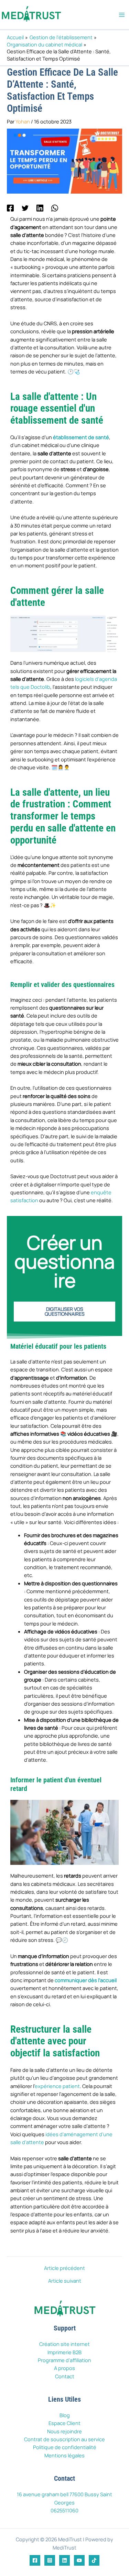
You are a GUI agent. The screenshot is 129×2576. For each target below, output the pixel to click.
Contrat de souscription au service (64, 2439)
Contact (65, 2376)
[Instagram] (50, 2560)
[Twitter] (25, 208)
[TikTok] (94, 2560)
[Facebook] (10, 208)
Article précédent (64, 2268)
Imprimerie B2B (64, 2352)
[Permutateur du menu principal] (122, 15)
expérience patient (57, 2086)
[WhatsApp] (55, 208)
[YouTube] (79, 2560)
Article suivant (65, 2281)
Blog (65, 2415)
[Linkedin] (40, 208)
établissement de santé (81, 437)
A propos (64, 2368)
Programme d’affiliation (64, 2360)
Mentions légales (64, 2455)
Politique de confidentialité (65, 2447)
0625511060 (64, 2510)
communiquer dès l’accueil (86, 1980)
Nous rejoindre (64, 2431)
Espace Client (64, 2423)
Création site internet (64, 2344)
